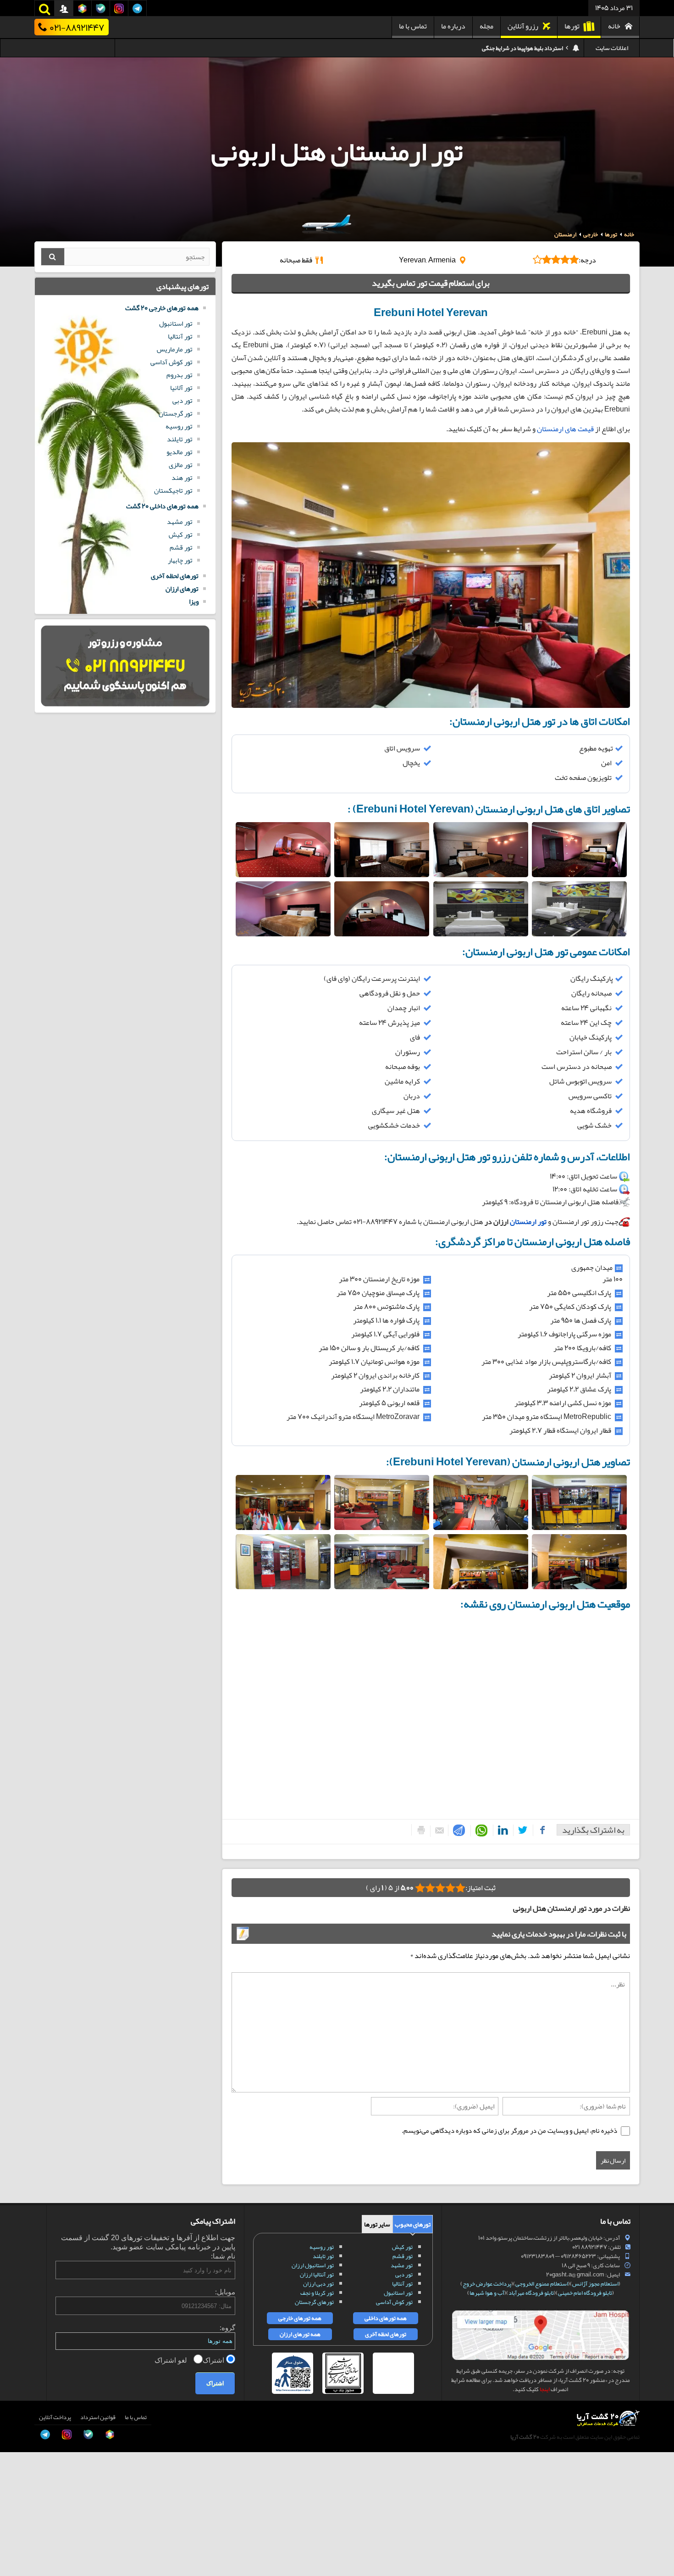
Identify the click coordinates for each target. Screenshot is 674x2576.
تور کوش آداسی (171, 362)
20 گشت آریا (525, 2437)
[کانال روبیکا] (17, 2491)
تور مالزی (181, 465)
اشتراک (214, 2360)
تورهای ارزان (182, 589)
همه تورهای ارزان (300, 2334)
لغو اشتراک (172, 2360)
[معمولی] (450, 1888)
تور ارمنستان (528, 1222)
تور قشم (181, 547)
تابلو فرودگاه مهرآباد (531, 2293)
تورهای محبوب (413, 2224)
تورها (572, 26)
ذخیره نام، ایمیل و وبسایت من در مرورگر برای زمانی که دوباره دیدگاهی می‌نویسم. (509, 2131)
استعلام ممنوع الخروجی (542, 2284)
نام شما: (223, 2256)
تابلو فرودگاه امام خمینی (585, 2293)
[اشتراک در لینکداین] (501, 1830)
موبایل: (225, 2292)
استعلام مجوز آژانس (595, 2284)
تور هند (182, 478)
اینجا (545, 2389)
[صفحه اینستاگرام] (17, 2553)
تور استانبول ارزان (313, 2265)
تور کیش (181, 534)
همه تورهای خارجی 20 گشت (162, 308)
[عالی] (420, 1888)
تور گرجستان (176, 413)
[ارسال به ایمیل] (437, 1831)
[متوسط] (440, 1888)
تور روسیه (179, 426)
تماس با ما (413, 26)
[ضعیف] (460, 1888)
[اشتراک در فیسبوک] (540, 1830)
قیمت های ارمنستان (566, 429)
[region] (431, 361)
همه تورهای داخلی (386, 2318)
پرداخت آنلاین (55, 2417)
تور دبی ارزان (318, 2284)
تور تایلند (180, 439)
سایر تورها (377, 2224)
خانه (614, 26)
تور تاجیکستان (173, 490)
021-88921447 (77, 27)
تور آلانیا (181, 388)
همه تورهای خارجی (300, 2318)
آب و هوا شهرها (487, 2293)
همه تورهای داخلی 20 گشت (162, 506)
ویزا (194, 601)
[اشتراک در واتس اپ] (480, 1831)
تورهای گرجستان (314, 2302)
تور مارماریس (175, 349)
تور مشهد (180, 522)
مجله (486, 26)
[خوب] (430, 1888)
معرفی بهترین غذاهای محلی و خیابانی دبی (517, 48)
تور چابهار (180, 560)
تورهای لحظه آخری (175, 576)
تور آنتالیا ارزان (317, 2275)
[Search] (53, 257)
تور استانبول (176, 323)
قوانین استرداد (98, 2417)
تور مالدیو (180, 452)
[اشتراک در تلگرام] (457, 1830)
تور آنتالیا (180, 336)
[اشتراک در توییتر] (521, 1830)
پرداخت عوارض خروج (487, 2284)
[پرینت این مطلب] (419, 1830)
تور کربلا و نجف (317, 2293)
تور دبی (182, 401)
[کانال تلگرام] (17, 2532)
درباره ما (453, 26)
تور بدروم (180, 375)
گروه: (227, 2328)
